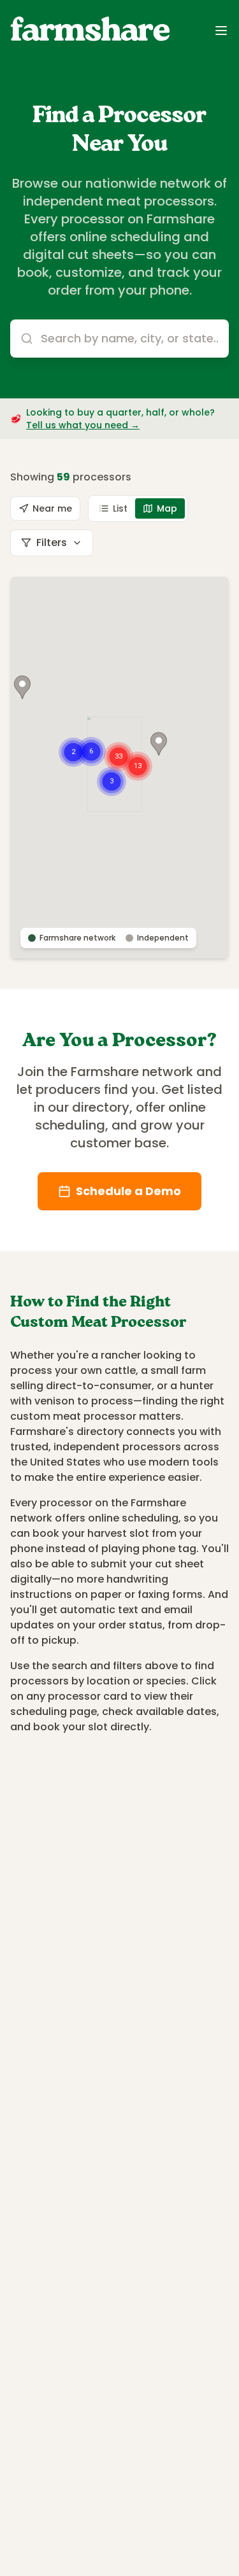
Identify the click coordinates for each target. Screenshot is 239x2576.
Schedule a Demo (128, 1191)
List (120, 508)
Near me (52, 508)
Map (167, 508)
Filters (52, 542)
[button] (159, 744)
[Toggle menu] (221, 31)
